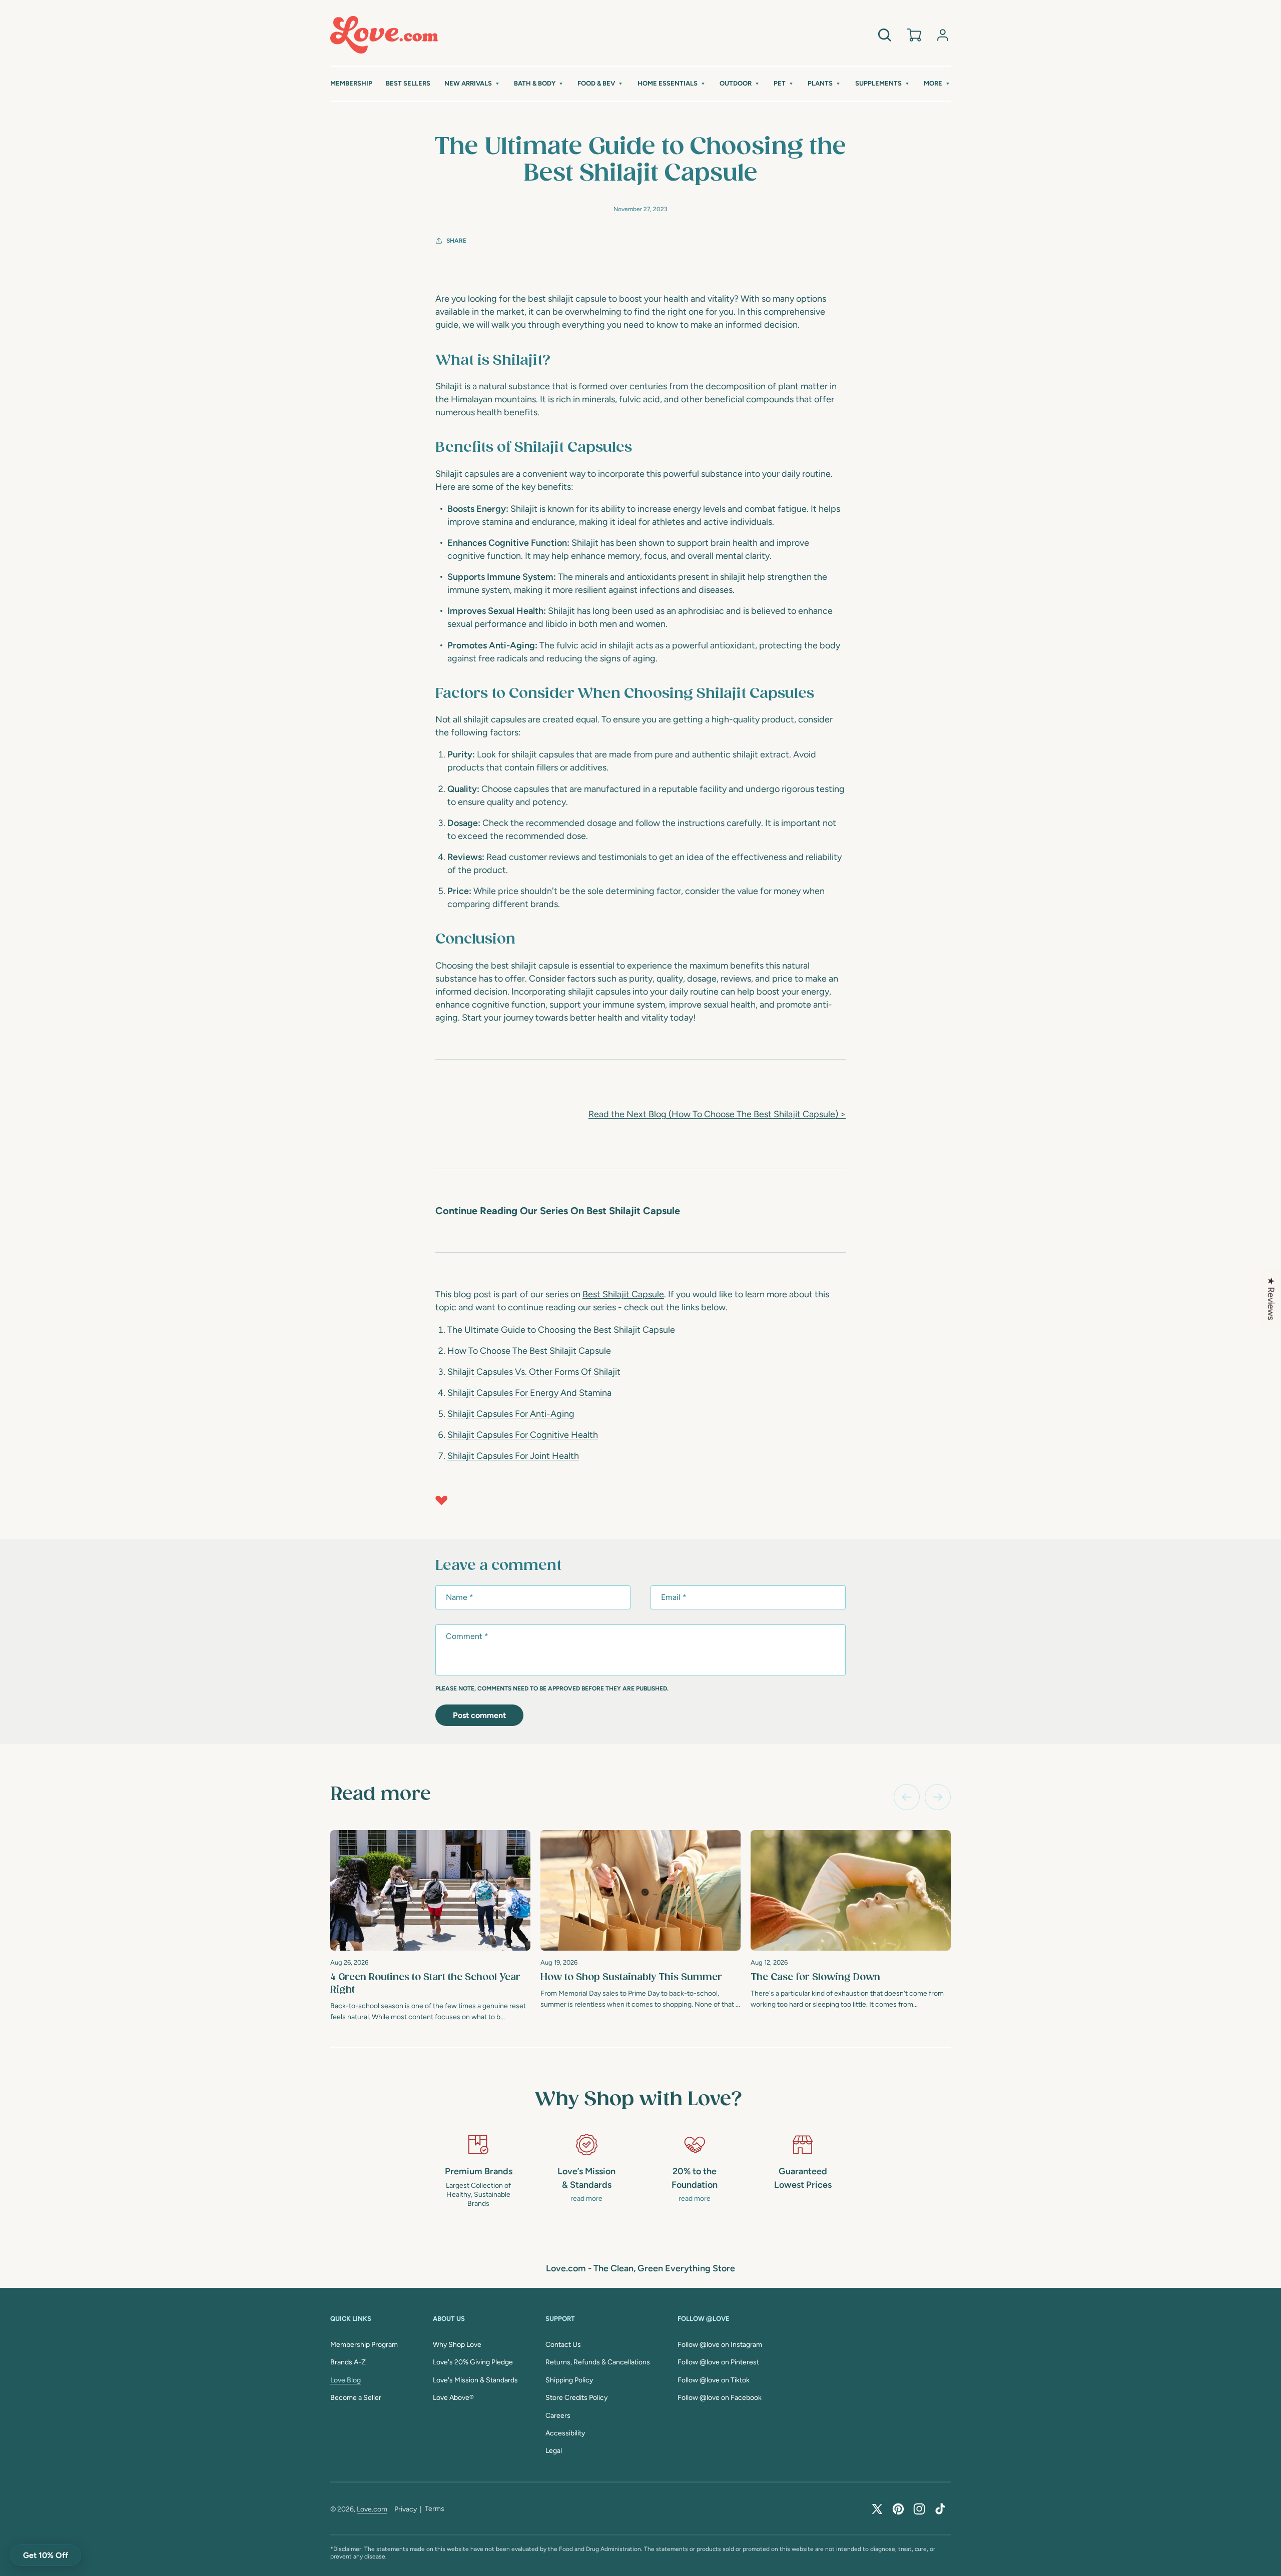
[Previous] (907, 1797)
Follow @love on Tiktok (714, 2380)
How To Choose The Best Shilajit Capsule (529, 1351)
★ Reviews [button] (1271, 1298)
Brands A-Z (348, 2362)
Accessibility (565, 2433)
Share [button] (456, 241)
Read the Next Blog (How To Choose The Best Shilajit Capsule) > (717, 1114)
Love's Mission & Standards (475, 2380)
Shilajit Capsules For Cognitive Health (523, 1435)
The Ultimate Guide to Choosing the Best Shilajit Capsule (561, 1330)
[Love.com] (384, 35)
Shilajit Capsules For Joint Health (513, 1456)
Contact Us (563, 2345)
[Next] (938, 1797)
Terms (435, 2509)
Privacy (406, 2509)
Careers (558, 2416)
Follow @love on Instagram (720, 2345)
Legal (554, 2451)
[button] (472, 84)
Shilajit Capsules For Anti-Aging (511, 1414)
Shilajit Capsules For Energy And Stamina (529, 1393)
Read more (381, 1795)
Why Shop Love (457, 2345)
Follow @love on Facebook (720, 2398)
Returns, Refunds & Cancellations (598, 2362)
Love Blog (346, 2380)
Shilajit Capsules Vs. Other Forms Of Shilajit (534, 1372)
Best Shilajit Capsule (623, 1294)
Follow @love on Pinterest (718, 2362)
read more (586, 2199)
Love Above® (453, 2398)
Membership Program (364, 2345)
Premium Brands (479, 2171)
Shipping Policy (569, 2380)
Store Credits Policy (576, 2398)
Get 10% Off (46, 2555)
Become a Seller (356, 2398)
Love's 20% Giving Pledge (473, 2362)
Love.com (372, 2509)
